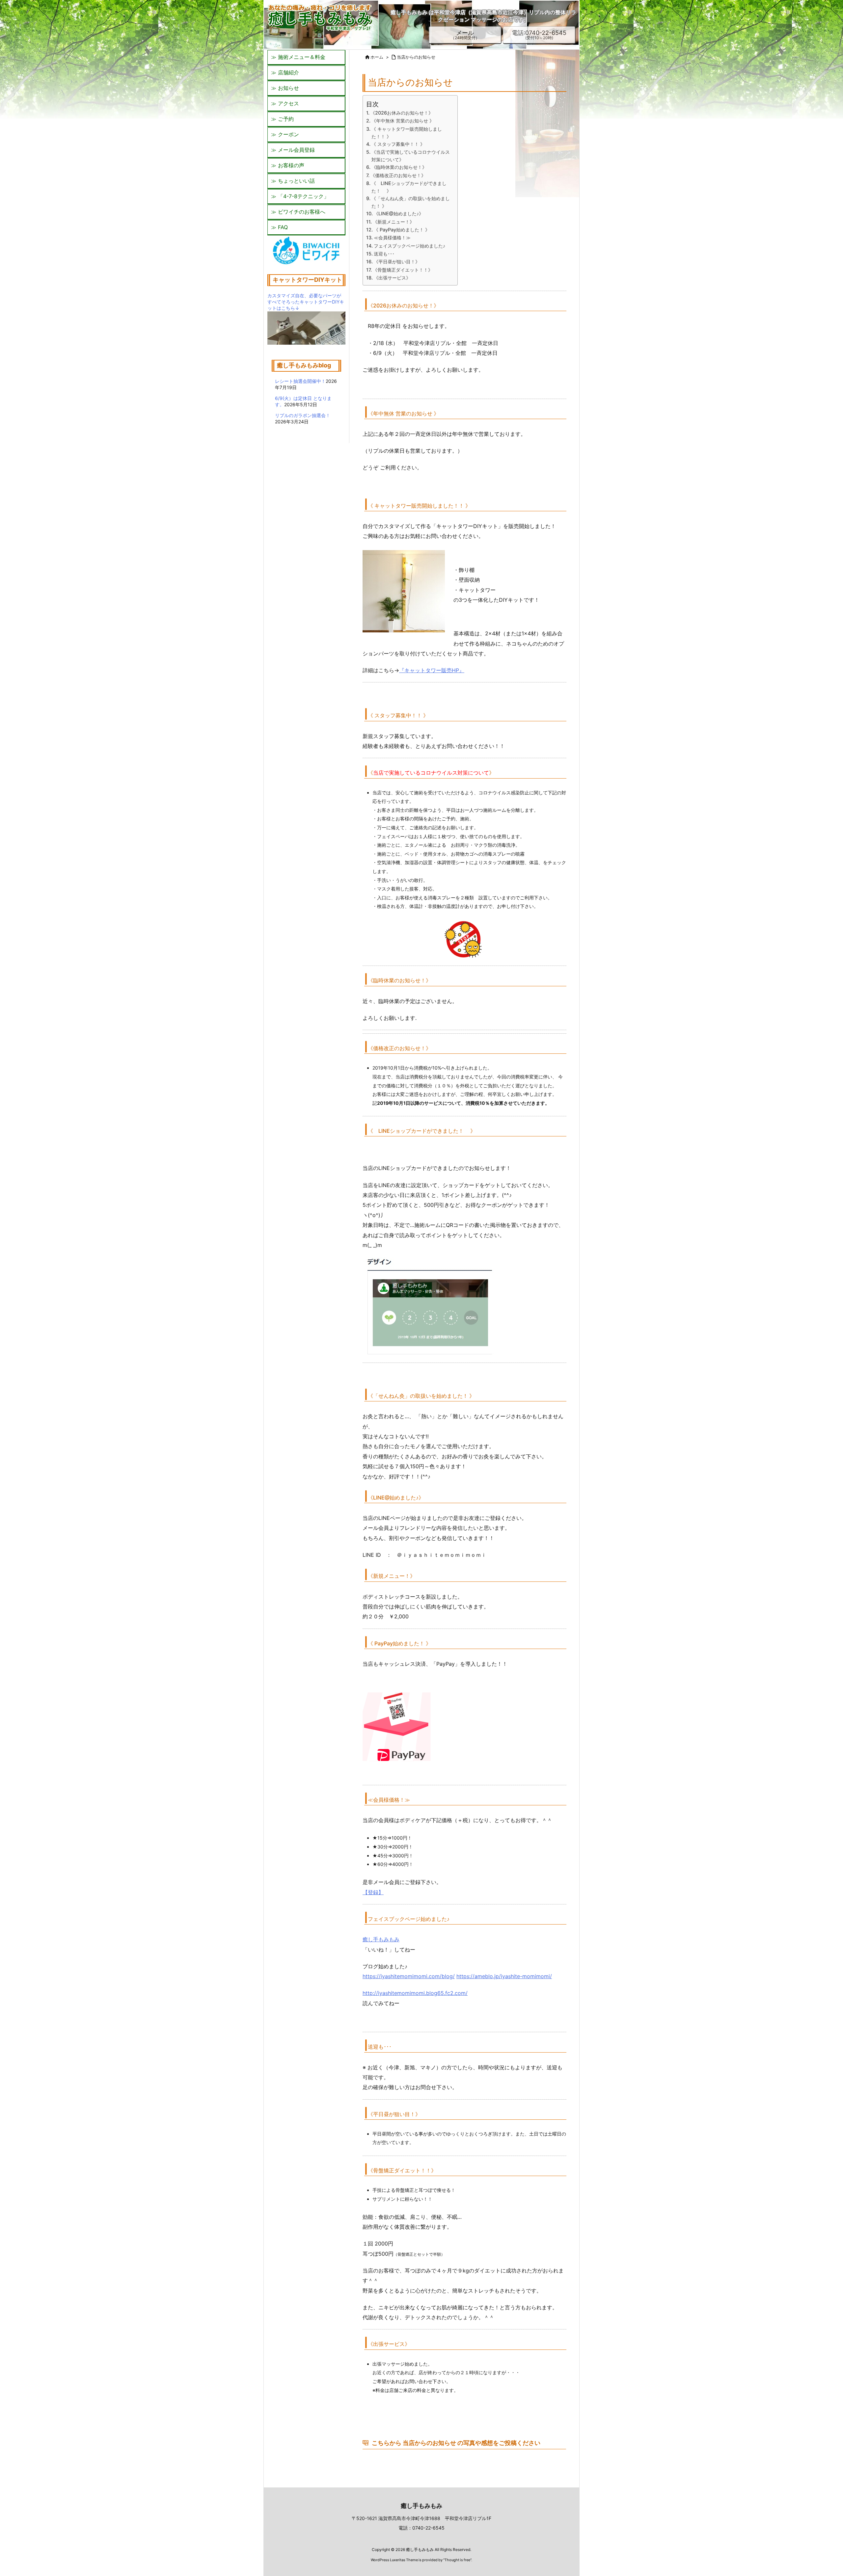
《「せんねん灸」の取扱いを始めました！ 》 (411, 202)
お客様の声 (291, 165)
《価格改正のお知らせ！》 (398, 175)
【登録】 (373, 1892)
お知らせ (288, 88)
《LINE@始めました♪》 (399, 213)
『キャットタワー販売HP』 (432, 670)
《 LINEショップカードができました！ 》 (409, 187)
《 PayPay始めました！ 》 (402, 230)
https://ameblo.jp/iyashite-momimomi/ (504, 1976)
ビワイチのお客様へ (302, 212)
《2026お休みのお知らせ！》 (402, 113)
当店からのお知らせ (416, 57)
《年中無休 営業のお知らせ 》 (403, 121)
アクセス (288, 103)
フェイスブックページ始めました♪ (409, 246)
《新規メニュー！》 (394, 222)
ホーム (377, 57)
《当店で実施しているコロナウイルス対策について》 (411, 156)
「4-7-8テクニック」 (303, 196)
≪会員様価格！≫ (392, 238)
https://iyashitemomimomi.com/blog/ (409, 1976)
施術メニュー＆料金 (302, 57)
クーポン (288, 134)
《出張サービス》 (392, 278)
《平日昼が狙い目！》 (397, 262)
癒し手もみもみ (381, 1939)
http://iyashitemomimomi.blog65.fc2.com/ (415, 1993)
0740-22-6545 (428, 2528)
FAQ (283, 227)
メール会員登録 (296, 150)
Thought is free (457, 2560)
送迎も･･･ (384, 254)
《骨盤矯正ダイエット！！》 (403, 270)
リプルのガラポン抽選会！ (303, 415)
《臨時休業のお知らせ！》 (399, 167)
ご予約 (286, 119)
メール (465, 35)
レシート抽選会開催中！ (300, 381)
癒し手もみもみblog (304, 365)
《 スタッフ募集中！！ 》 (398, 144)
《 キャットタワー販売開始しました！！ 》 (407, 133)
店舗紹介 (288, 72)
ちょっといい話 (296, 181)
